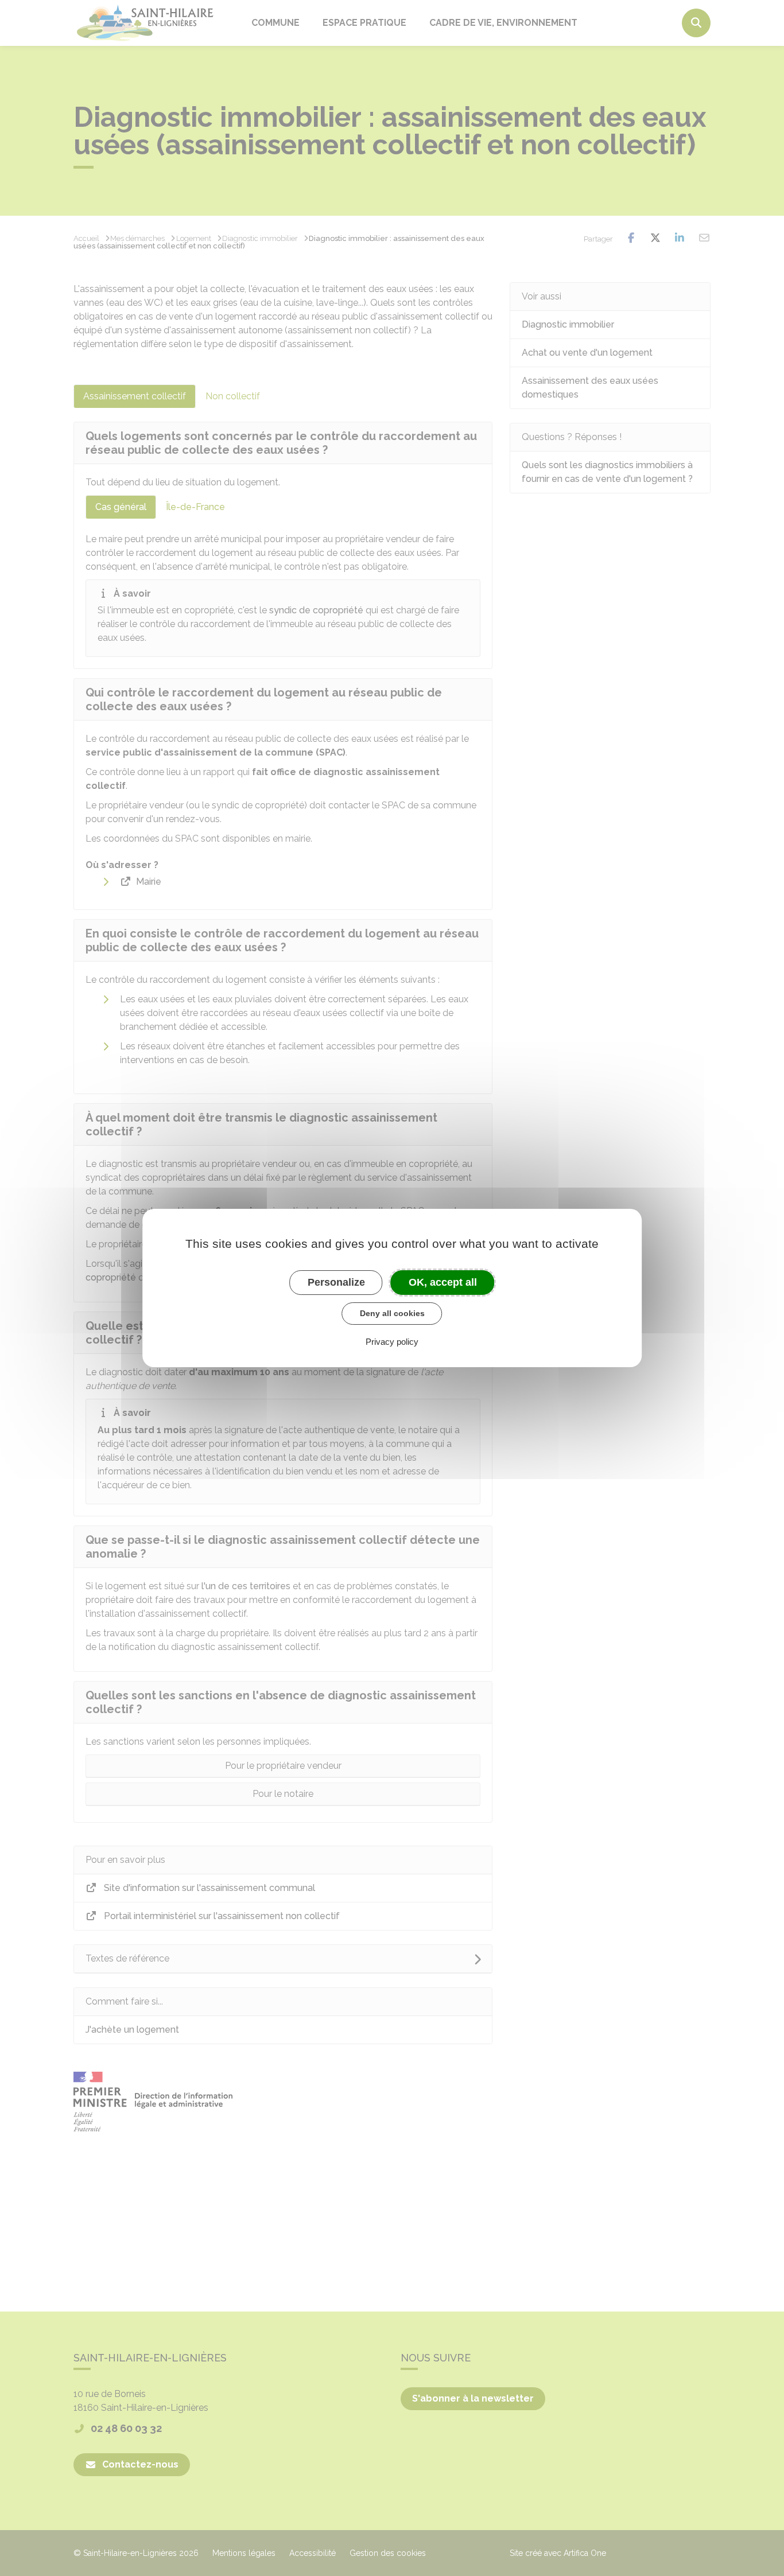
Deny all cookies (392, 1313)
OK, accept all (443, 1282)
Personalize (336, 1282)
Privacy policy (392, 1342)
